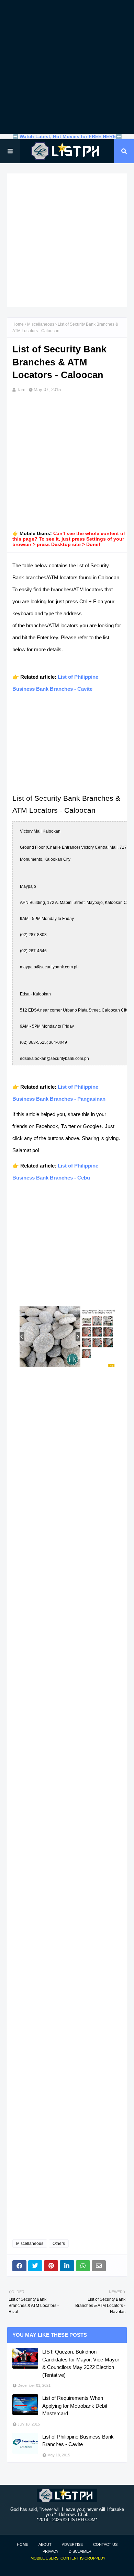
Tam (21, 390)
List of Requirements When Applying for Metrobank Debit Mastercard (75, 2406)
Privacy (51, 2551)
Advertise (72, 2544)
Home (18, 324)
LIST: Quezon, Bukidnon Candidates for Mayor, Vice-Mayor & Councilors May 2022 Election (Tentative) (81, 2363)
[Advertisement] (67, 67)
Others (59, 2244)
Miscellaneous (41, 324)
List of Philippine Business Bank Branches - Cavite (78, 2441)
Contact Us (105, 2544)
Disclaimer (80, 2551)
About (45, 2544)
